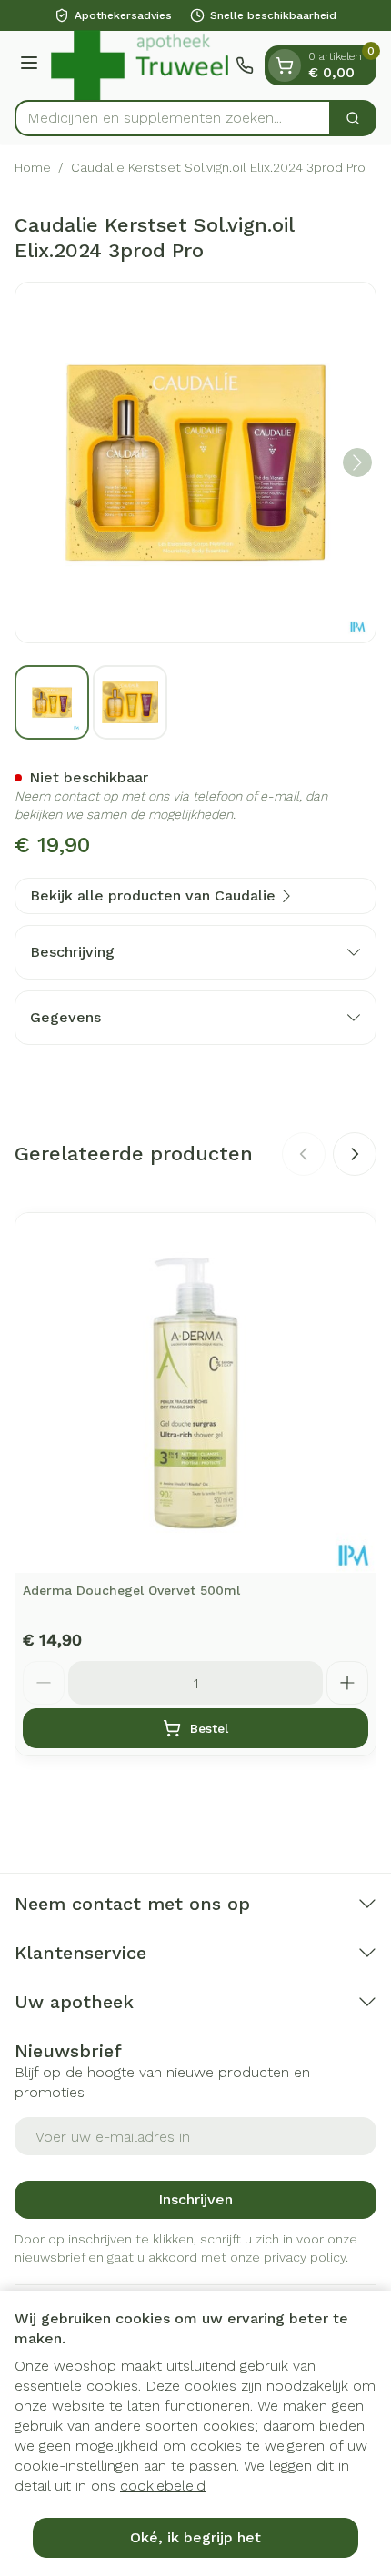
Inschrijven (195, 2199)
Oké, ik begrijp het (195, 2537)
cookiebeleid (163, 2486)
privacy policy (305, 2257)
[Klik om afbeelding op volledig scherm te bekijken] (195, 462)
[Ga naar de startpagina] (140, 65)
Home (33, 167)
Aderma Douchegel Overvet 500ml (131, 1590)
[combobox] (173, 118)
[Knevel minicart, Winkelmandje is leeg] (285, 65)
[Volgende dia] (355, 1154)
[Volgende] (357, 462)
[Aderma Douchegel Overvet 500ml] (195, 1393)
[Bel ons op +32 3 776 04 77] (245, 65)
